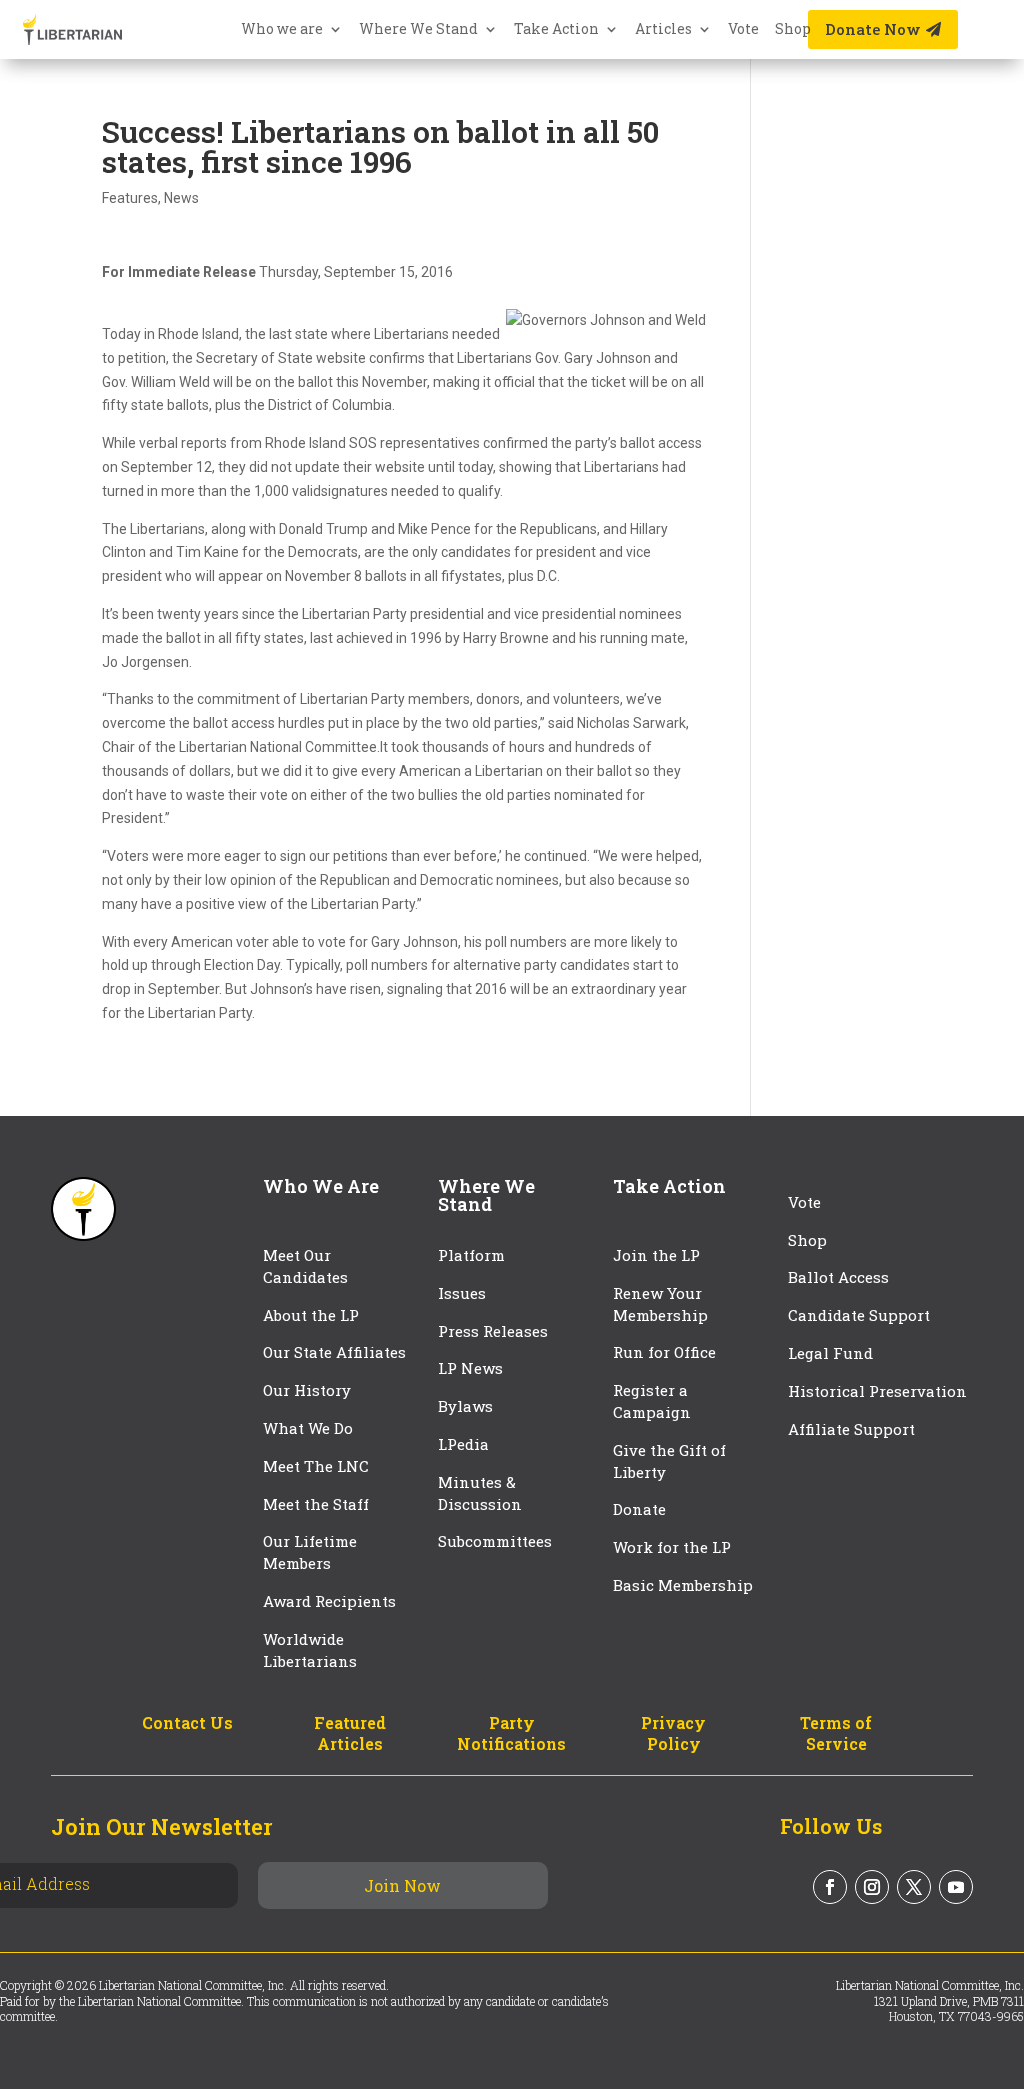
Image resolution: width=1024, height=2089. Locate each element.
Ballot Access (840, 1277)
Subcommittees (495, 1541)
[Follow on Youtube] (956, 1887)
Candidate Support (859, 1315)
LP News (470, 1368)
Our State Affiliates (334, 1352)
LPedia (463, 1444)
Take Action (556, 30)
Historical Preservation (877, 1391)
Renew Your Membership (660, 1304)
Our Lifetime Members (310, 1552)
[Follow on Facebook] (830, 1887)
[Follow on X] (914, 1887)
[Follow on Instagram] (872, 1887)
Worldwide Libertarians (310, 1650)
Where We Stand (418, 30)
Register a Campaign (652, 1401)
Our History (307, 1390)
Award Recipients (329, 1601)
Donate (639, 1509)
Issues (462, 1293)
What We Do (308, 1428)
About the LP (311, 1315)
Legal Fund (830, 1353)
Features (130, 198)
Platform (471, 1255)
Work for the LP (672, 1547)
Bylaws (465, 1406)
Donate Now (873, 29)
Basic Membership (683, 1585)
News (181, 198)
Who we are (282, 30)
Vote (743, 30)
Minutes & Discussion (480, 1493)
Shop (793, 30)
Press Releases (493, 1331)
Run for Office (664, 1352)
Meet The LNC (316, 1466)
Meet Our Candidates (305, 1266)
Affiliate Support (851, 1429)
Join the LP (656, 1255)
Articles (663, 30)
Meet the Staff (316, 1504)
